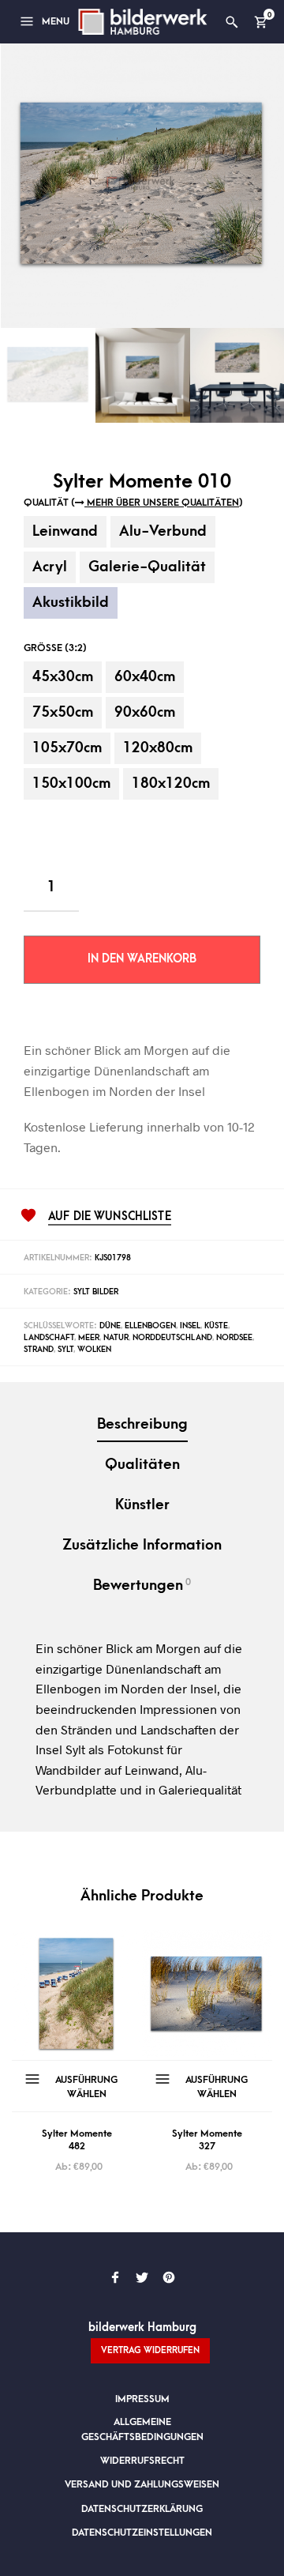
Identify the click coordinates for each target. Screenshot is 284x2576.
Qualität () (133, 503)
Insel (190, 1326)
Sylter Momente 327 (207, 2140)
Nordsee (234, 1338)
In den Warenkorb (142, 959)
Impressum (142, 2399)
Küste (216, 1326)
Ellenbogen (150, 1326)
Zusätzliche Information (142, 1545)
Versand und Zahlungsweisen (142, 2484)
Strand (39, 1350)
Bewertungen (142, 1585)
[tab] (142, 1426)
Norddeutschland (172, 1338)
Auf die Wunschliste (110, 1217)
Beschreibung (142, 1424)
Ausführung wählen (86, 2087)
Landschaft (49, 1338)
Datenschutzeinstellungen (142, 2533)
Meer (89, 1338)
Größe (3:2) (55, 648)
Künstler (142, 1505)
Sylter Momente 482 (77, 2140)
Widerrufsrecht (142, 2461)
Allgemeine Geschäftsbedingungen (142, 2429)
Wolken (94, 1350)
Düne (110, 1326)
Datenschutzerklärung (142, 2509)
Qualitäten (142, 1465)
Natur (116, 1338)
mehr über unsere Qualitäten (162, 503)
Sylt (65, 1350)
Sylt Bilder (96, 1292)
